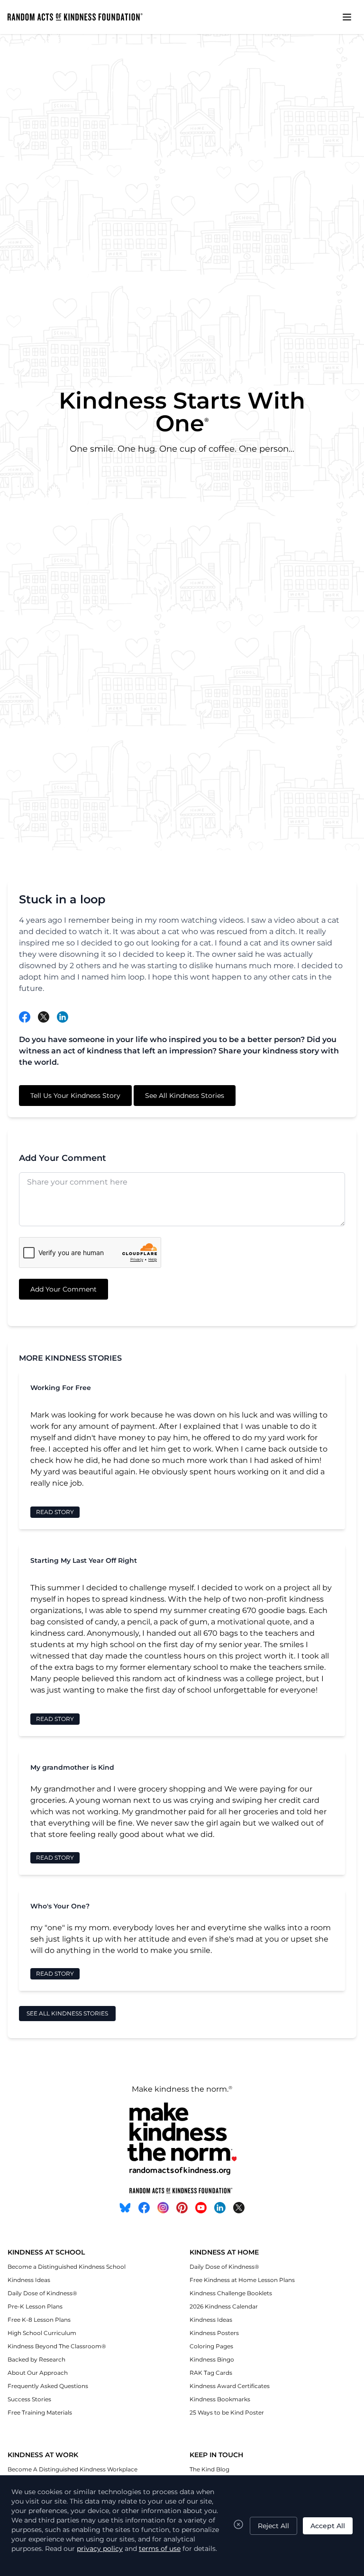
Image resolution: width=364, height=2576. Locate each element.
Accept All (328, 2526)
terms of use (160, 2549)
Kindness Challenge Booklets (231, 2293)
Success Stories (29, 2399)
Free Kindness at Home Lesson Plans (242, 2280)
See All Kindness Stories (185, 1096)
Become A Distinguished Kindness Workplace (73, 2469)
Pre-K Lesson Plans (35, 2306)
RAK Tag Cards (211, 2373)
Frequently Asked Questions (48, 2386)
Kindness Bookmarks (220, 2399)
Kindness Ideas (29, 2280)
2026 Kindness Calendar (224, 2306)
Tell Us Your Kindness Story (75, 1096)
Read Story (55, 1512)
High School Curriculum (42, 2333)
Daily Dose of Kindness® (42, 2293)
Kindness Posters (214, 2333)
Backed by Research (36, 2359)
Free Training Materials (40, 2412)
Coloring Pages (211, 2346)
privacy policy (100, 2549)
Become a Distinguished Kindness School (67, 2267)
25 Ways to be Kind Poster (227, 2412)
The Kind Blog (209, 2469)
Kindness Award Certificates (230, 2386)
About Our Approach (38, 2373)
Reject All (273, 2526)
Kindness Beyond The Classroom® (57, 2346)
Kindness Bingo (212, 2359)
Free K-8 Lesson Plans (39, 2320)
